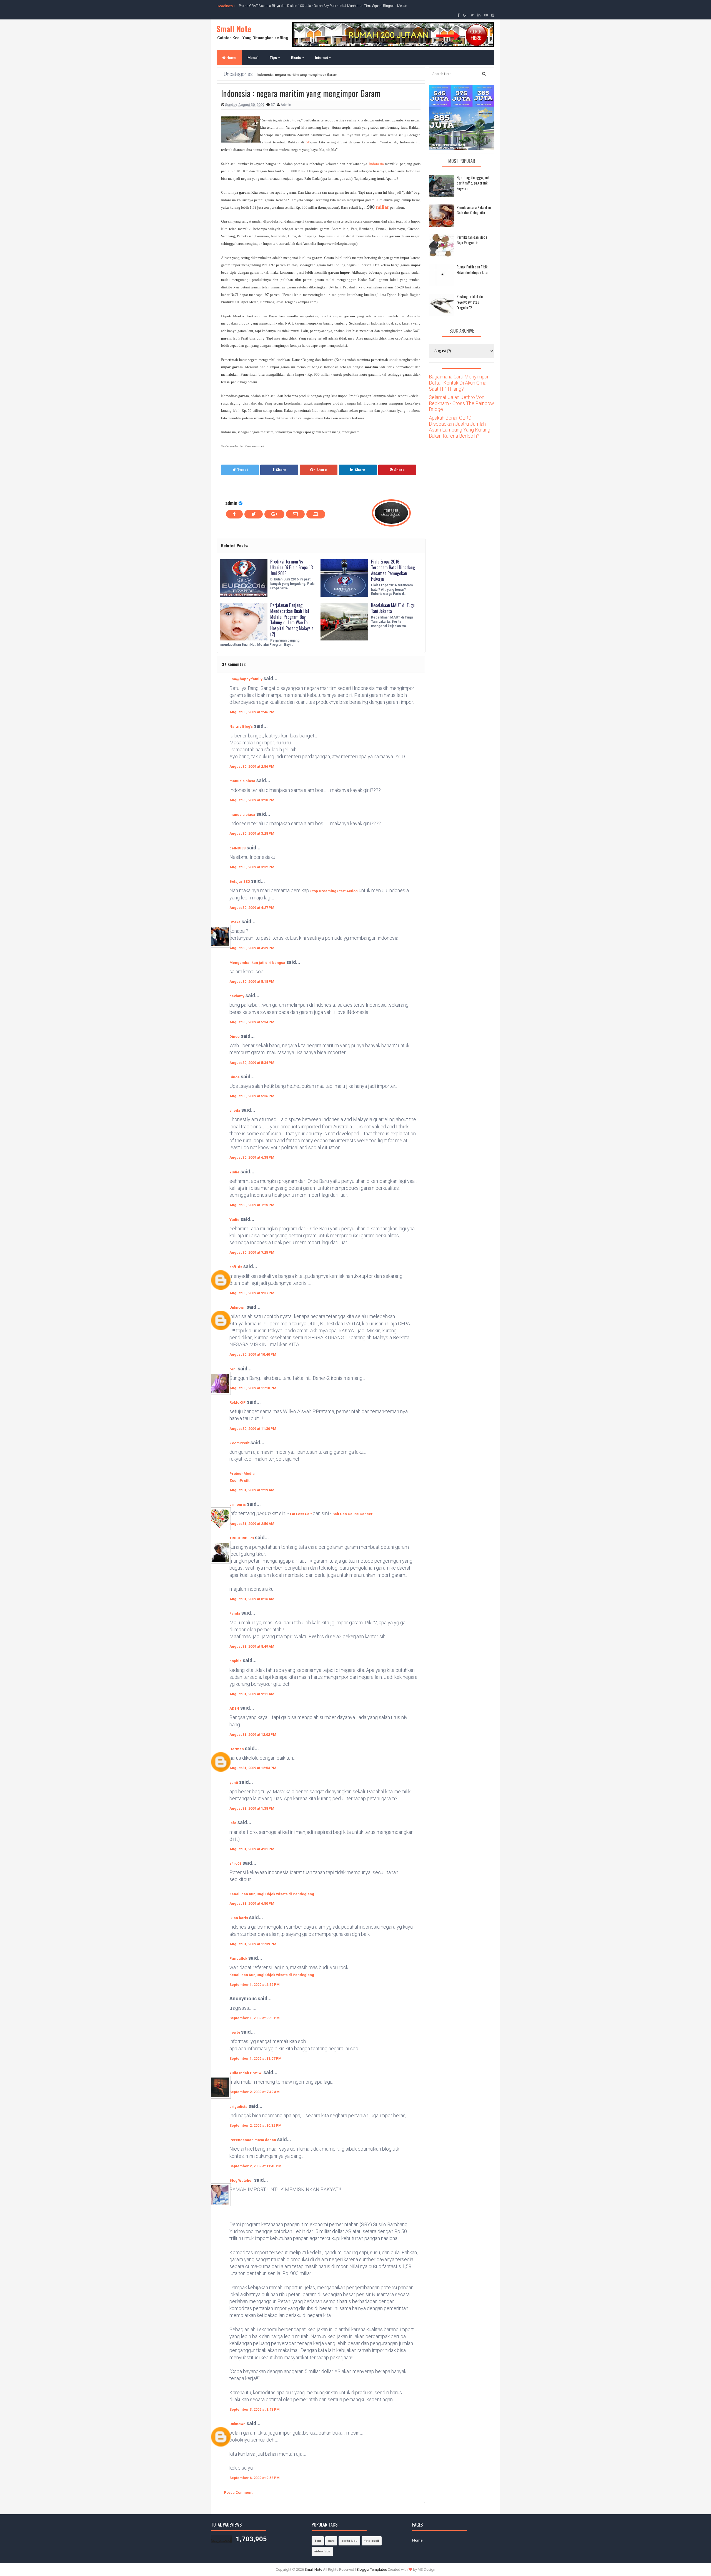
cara (331, 2541)
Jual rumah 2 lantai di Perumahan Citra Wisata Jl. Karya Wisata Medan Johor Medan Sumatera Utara (312, 6)
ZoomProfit (239, 1443)
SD (308, 142)
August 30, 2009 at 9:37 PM (252, 1293)
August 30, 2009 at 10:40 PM (253, 1354)
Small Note (234, 29)
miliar (383, 207)
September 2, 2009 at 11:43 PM (256, 2166)
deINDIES (237, 848)
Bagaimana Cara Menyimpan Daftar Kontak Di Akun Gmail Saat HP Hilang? (459, 383)
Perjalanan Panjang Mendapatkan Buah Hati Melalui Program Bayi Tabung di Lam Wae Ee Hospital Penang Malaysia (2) (292, 620)
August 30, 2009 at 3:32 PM (252, 867)
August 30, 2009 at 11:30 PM (253, 1429)
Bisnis (296, 58)
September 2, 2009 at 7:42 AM (255, 2092)
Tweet (242, 470)
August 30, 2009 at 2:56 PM (252, 766)
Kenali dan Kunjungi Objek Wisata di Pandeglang (272, 1894)
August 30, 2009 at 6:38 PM (252, 1157)
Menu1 (253, 58)
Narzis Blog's (241, 726)
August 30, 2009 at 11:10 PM (253, 1388)
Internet (322, 58)
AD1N (234, 1708)
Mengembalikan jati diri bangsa (257, 963)
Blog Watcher (241, 2180)
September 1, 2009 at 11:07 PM (256, 2058)
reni (233, 1369)
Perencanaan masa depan (253, 2140)
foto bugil (372, 2541)
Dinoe (235, 1037)
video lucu (322, 2551)
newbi (235, 2032)
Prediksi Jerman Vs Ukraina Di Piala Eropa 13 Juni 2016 (291, 567)
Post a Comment (238, 2493)
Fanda (235, 1613)
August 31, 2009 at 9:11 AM (252, 1694)
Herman (237, 1749)
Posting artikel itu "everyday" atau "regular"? (470, 302)
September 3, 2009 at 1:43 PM (255, 2409)
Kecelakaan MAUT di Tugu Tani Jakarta (393, 608)
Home (231, 58)
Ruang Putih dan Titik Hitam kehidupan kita (472, 269)
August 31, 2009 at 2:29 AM (252, 1490)
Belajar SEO (240, 881)
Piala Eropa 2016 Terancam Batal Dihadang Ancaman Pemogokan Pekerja (393, 570)
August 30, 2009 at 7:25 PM (252, 1205)
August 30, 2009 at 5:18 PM (252, 982)
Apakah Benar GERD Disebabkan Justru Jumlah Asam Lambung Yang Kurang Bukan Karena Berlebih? (460, 427)
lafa (233, 1823)
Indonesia (376, 164)
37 (273, 105)
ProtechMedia (242, 1474)
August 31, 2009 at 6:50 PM (252, 1903)
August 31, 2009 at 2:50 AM (252, 1524)
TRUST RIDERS (242, 1538)
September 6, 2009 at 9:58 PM (255, 2478)
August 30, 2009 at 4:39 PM (252, 948)
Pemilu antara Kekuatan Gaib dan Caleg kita (474, 210)
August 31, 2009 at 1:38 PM (252, 1808)
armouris (238, 1504)
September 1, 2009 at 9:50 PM (255, 2018)
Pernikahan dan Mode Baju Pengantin (472, 240)
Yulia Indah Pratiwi (246, 2073)
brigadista (238, 2107)
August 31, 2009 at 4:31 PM (252, 1849)
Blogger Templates (372, 2569)
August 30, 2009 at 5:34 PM (252, 1022)
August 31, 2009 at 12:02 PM (253, 1735)
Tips (274, 58)
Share (281, 470)
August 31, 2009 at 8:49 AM (252, 1646)
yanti (234, 1783)
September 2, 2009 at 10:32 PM (256, 2125)
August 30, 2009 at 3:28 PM (252, 800)
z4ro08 (235, 1863)
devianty (237, 996)
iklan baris (239, 1918)
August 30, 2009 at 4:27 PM (252, 908)
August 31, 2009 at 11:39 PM (253, 1944)
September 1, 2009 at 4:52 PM (255, 1985)
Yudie (234, 1172)
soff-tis (236, 1267)
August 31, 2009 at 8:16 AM (252, 1599)
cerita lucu (349, 2541)
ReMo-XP (238, 1402)
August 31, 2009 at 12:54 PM (253, 1768)
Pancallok (238, 1958)
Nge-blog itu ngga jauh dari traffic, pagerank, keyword (473, 183)
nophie (236, 1661)
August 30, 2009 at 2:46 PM (252, 712)
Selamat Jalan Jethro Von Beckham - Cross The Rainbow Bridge (461, 403)
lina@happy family (246, 679)
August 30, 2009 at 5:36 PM (252, 1096)
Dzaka (235, 922)
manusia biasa (242, 781)
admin (231, 503)
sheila (235, 1110)
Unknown (237, 1307)
